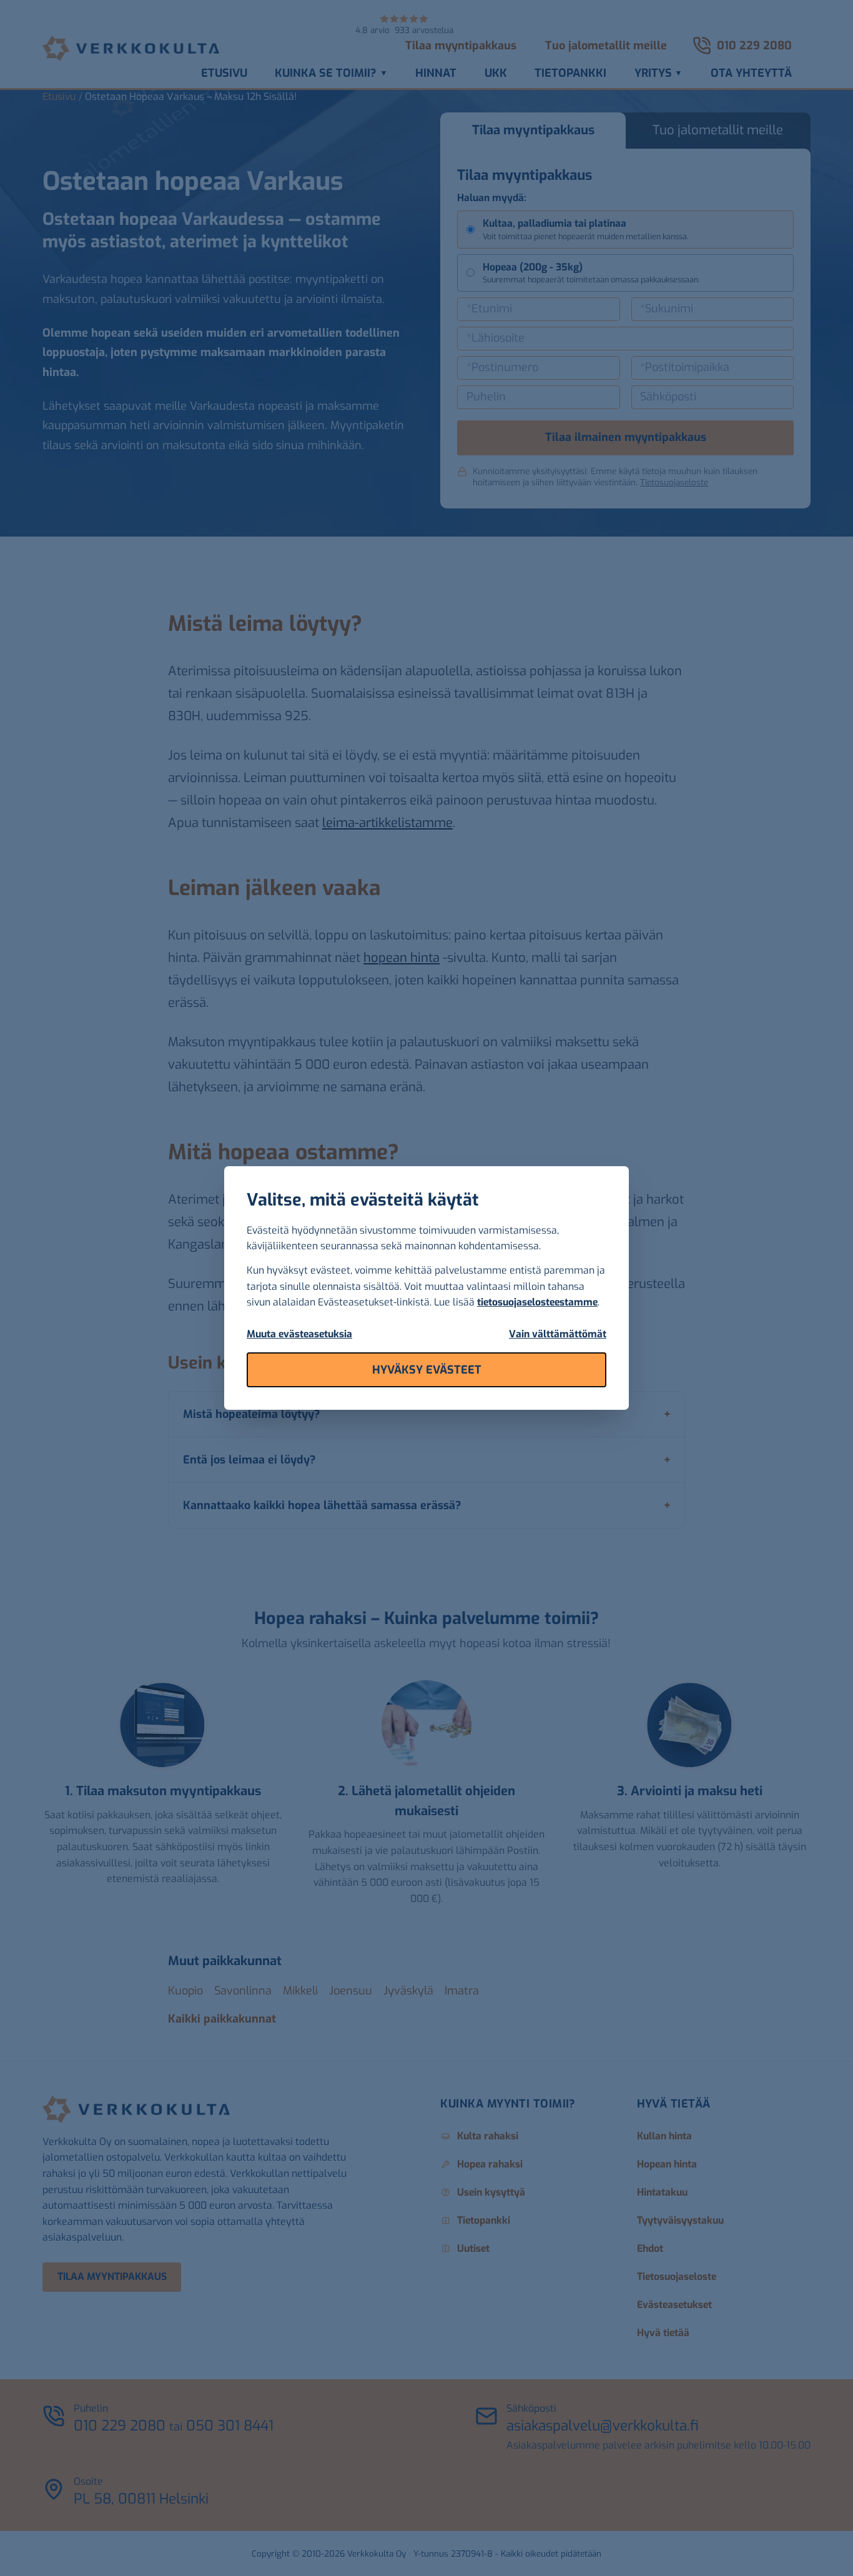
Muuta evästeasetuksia (299, 1334)
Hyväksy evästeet (427, 1370)
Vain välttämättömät (558, 1334)
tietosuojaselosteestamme (537, 1302)
